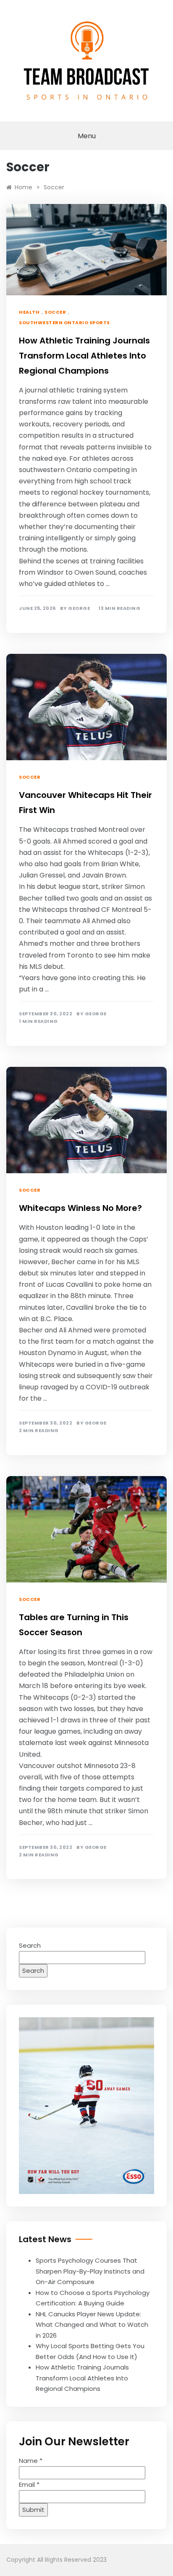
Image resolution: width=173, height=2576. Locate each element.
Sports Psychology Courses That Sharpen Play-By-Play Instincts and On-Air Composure (90, 2271)
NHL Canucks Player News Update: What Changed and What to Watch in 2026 (92, 2325)
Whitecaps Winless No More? (80, 1208)
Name (31, 2461)
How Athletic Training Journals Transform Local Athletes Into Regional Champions (84, 356)
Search (30, 1945)
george (79, 608)
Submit (33, 2510)
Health (29, 312)
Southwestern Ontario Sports (64, 323)
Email (29, 2484)
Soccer (55, 312)
